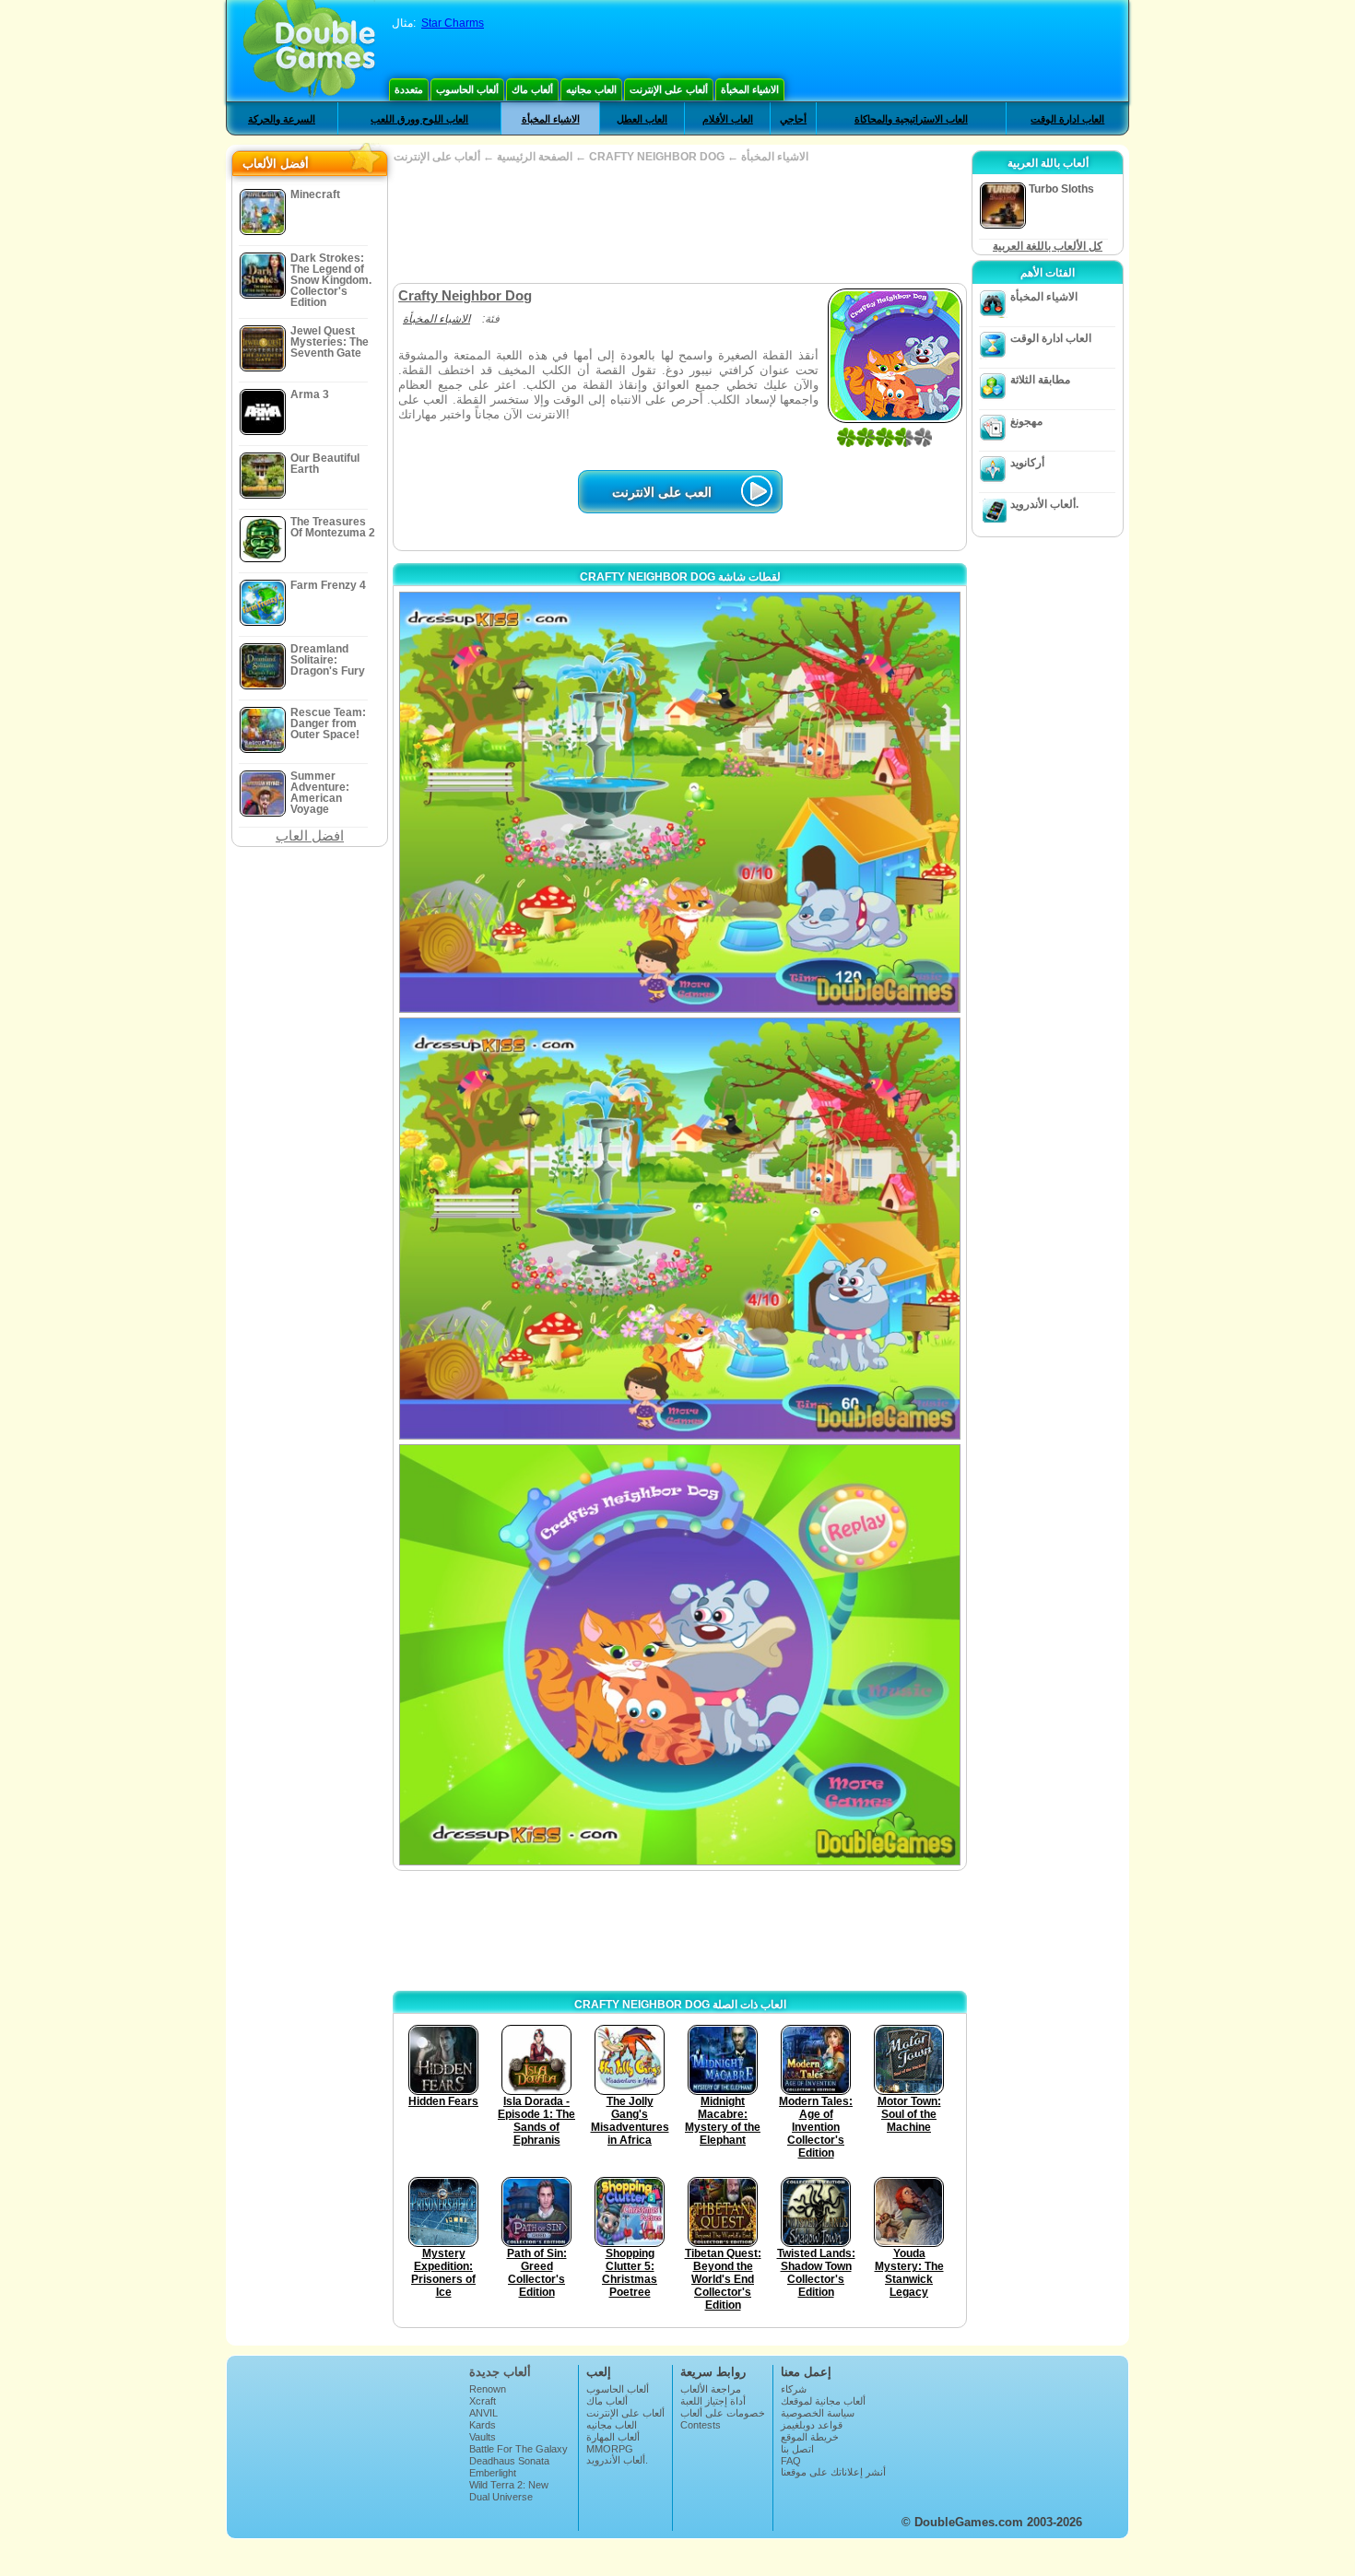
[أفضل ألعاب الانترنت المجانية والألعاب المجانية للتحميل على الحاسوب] (309, 51)
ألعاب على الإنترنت (669, 89)
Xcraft (483, 2401)
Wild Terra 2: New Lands (509, 2490)
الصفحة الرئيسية (535, 157)
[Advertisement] (679, 223)
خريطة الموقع (810, 2437)
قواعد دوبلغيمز (812, 2425)
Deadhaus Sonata (509, 2461)
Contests (701, 2425)
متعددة (409, 89)
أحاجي (793, 119)
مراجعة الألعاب (711, 2389)
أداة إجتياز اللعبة (713, 2401)
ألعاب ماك (532, 89)
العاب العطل (642, 119)
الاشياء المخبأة (750, 89)
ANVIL (483, 2413)
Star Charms (453, 23)
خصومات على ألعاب (723, 2413)
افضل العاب (310, 835)
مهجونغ (1026, 421)
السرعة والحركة (282, 119)
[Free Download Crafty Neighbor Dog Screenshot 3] (680, 1655)
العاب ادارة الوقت (1067, 119)
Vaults (483, 2437)
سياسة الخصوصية (818, 2413)
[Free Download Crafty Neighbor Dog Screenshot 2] (680, 1228)
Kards (483, 2425)
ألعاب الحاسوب (467, 89)
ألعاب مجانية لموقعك (823, 2401)
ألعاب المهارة (613, 2437)
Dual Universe (501, 2497)
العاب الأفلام (728, 119)
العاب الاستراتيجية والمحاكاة (911, 119)
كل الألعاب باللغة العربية (1048, 246)
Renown (488, 2389)
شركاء (794, 2389)
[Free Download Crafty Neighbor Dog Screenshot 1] (680, 802)
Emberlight (493, 2473)
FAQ (791, 2461)
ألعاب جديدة (500, 2372)
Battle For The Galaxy (518, 2449)
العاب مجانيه (591, 89)
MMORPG (610, 2449)
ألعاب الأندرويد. (1044, 504)
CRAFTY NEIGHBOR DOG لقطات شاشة (680, 577)
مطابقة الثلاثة (1040, 380)
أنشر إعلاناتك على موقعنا (833, 2472)
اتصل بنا (797, 2449)
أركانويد (1027, 463)
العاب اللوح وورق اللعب (419, 119)
